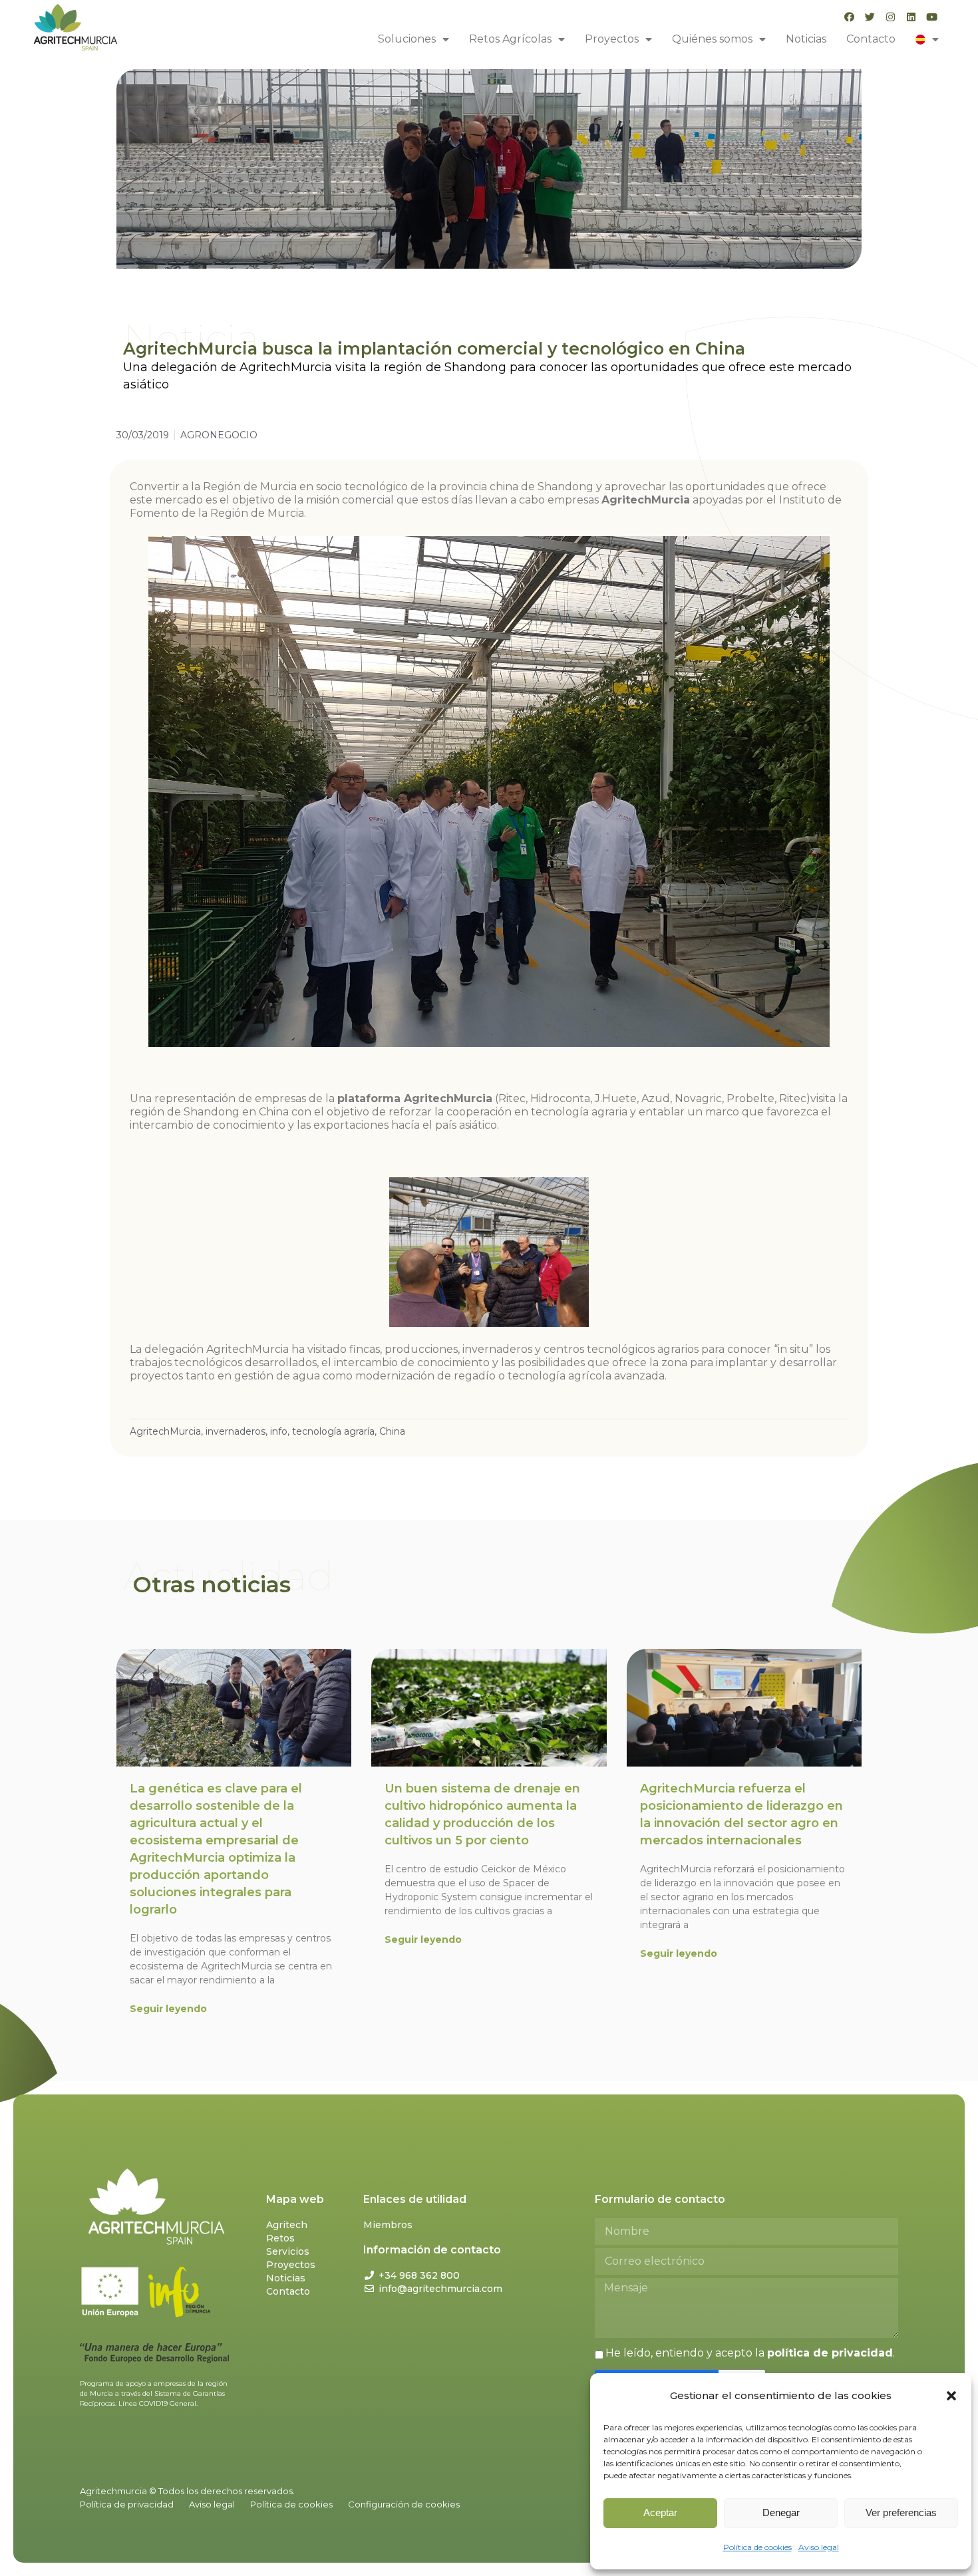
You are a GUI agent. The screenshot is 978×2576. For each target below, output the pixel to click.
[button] (951, 2396)
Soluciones (407, 39)
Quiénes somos (712, 39)
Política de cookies (757, 2547)
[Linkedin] (911, 17)
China (392, 1431)
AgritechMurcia (165, 1431)
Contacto (871, 39)
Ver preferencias (901, 2512)
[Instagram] (891, 17)
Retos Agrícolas (510, 39)
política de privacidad (830, 2353)
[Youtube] (932, 17)
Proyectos (612, 39)
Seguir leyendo (168, 2009)
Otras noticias (212, 1584)
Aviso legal (819, 2547)
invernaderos (236, 1431)
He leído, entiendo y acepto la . (750, 2353)
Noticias (806, 39)
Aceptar (660, 2512)
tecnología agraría (333, 1431)
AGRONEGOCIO (219, 435)
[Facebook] (849, 17)
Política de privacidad (127, 2504)
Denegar (781, 2512)
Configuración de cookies (404, 2504)
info (279, 1431)
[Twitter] (870, 17)
